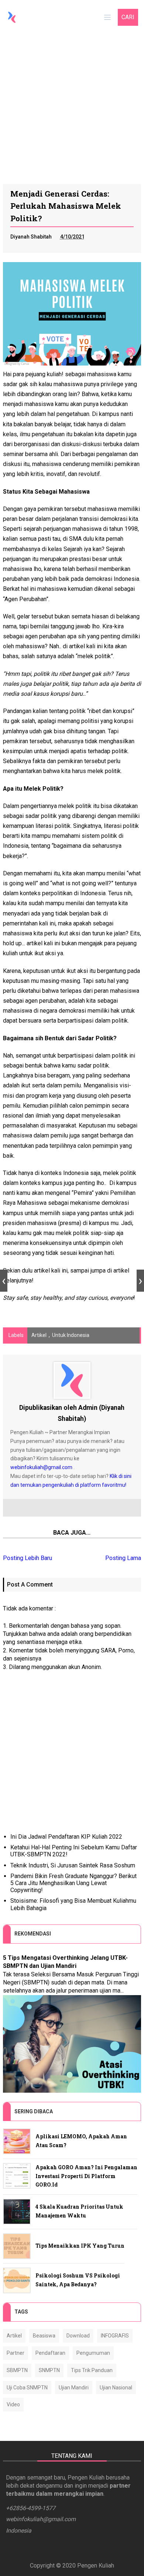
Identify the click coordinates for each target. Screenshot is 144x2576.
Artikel (39, 1335)
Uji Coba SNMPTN (27, 2388)
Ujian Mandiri (74, 2388)
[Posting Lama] (140, 1281)
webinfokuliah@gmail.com (41, 1467)
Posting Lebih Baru (28, 1558)
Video (13, 2404)
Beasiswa (44, 2336)
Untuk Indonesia (71, 1335)
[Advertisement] (72, 109)
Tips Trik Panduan (92, 2370)
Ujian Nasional (116, 2388)
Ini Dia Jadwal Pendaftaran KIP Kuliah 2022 (66, 1837)
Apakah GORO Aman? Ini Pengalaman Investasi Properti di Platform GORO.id (86, 2176)
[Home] (12, 17)
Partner (16, 2353)
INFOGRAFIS (115, 2336)
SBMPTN (17, 2370)
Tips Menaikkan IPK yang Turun (80, 2246)
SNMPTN (49, 2370)
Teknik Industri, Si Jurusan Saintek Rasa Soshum (73, 1865)
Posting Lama (123, 1558)
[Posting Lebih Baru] (4, 1281)
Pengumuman (93, 2353)
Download (78, 2336)
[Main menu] (107, 17)
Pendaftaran (50, 2353)
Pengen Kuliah (96, 2566)
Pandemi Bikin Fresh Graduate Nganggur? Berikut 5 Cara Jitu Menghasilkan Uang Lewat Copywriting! (73, 1883)
